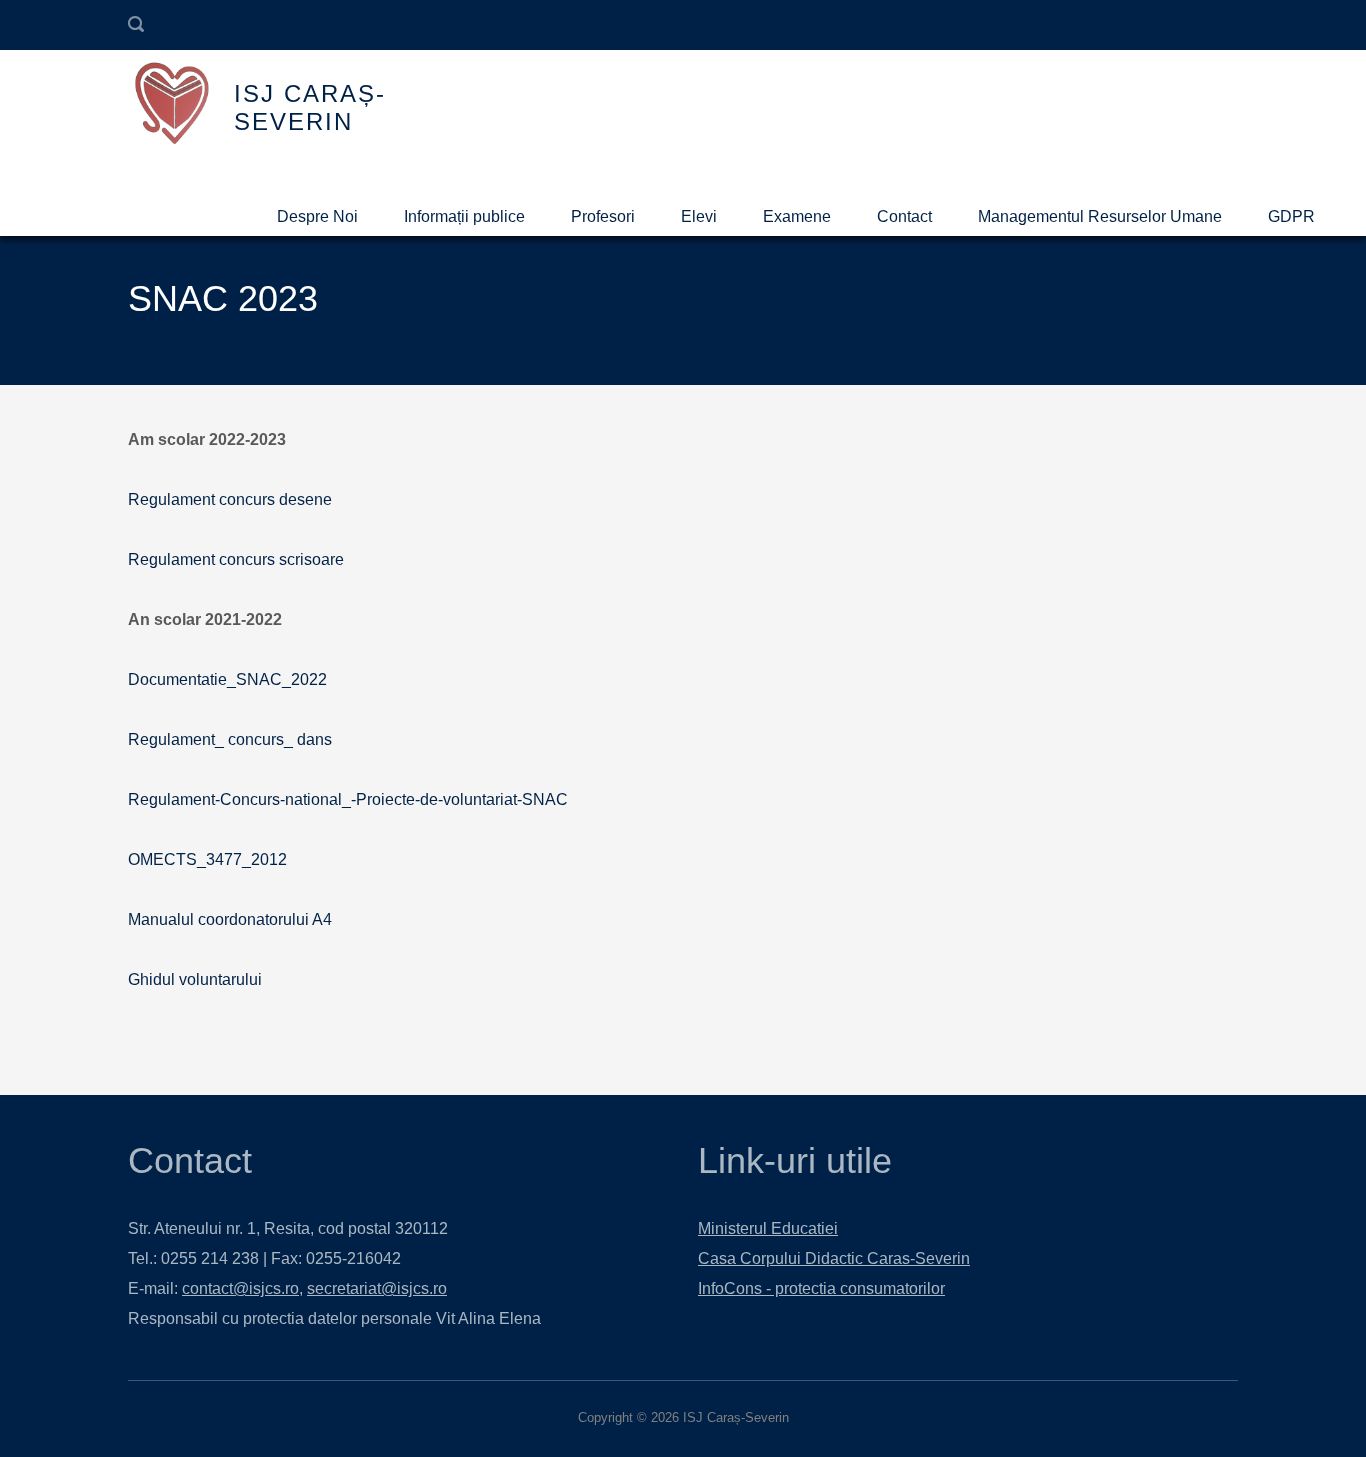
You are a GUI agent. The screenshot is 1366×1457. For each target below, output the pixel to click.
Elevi (699, 216)
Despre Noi (317, 216)
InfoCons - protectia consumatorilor (821, 1288)
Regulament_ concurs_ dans (230, 739)
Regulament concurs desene (230, 499)
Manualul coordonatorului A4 (230, 919)
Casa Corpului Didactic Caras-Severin (834, 1258)
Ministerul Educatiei (768, 1228)
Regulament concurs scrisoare (236, 559)
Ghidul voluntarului (195, 979)
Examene (797, 216)
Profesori (603, 216)
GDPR (1291, 216)
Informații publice (464, 216)
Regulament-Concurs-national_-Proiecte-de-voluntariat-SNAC (348, 799)
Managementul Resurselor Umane (1100, 216)
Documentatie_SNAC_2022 (227, 679)
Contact (904, 216)
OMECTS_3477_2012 (207, 859)
